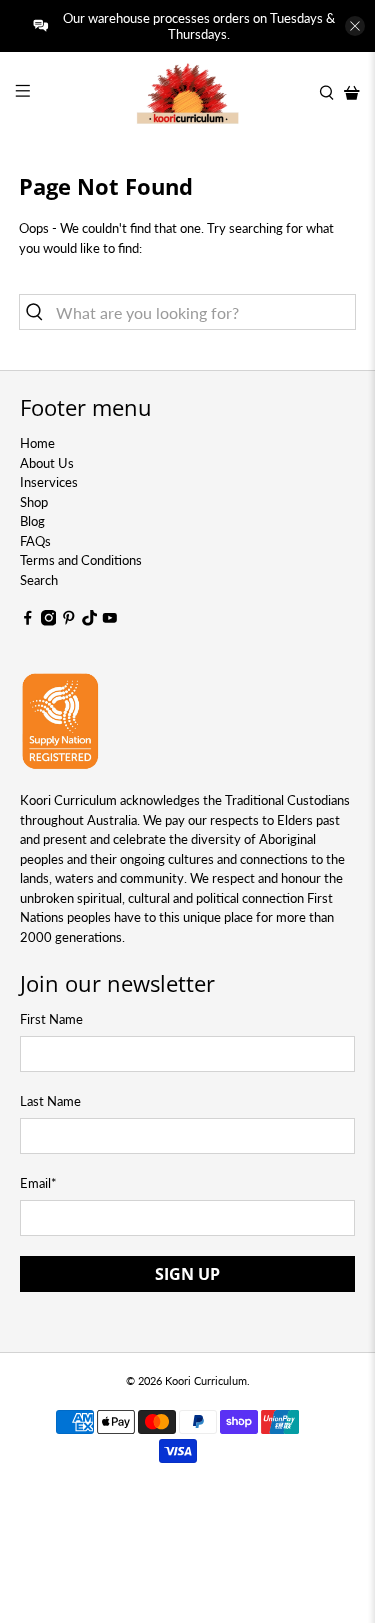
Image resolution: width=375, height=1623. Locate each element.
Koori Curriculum (206, 1380)
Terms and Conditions (81, 560)
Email (38, 1183)
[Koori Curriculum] (188, 93)
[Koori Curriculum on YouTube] (110, 621)
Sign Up (187, 1274)
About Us (47, 463)
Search (39, 580)
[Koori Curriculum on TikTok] (90, 621)
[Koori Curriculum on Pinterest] (69, 621)
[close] (355, 26)
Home (37, 443)
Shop (34, 502)
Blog (32, 521)
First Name (51, 1019)
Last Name (50, 1101)
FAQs (35, 541)
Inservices (49, 482)
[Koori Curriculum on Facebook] (28, 621)
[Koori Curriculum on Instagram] (49, 621)
